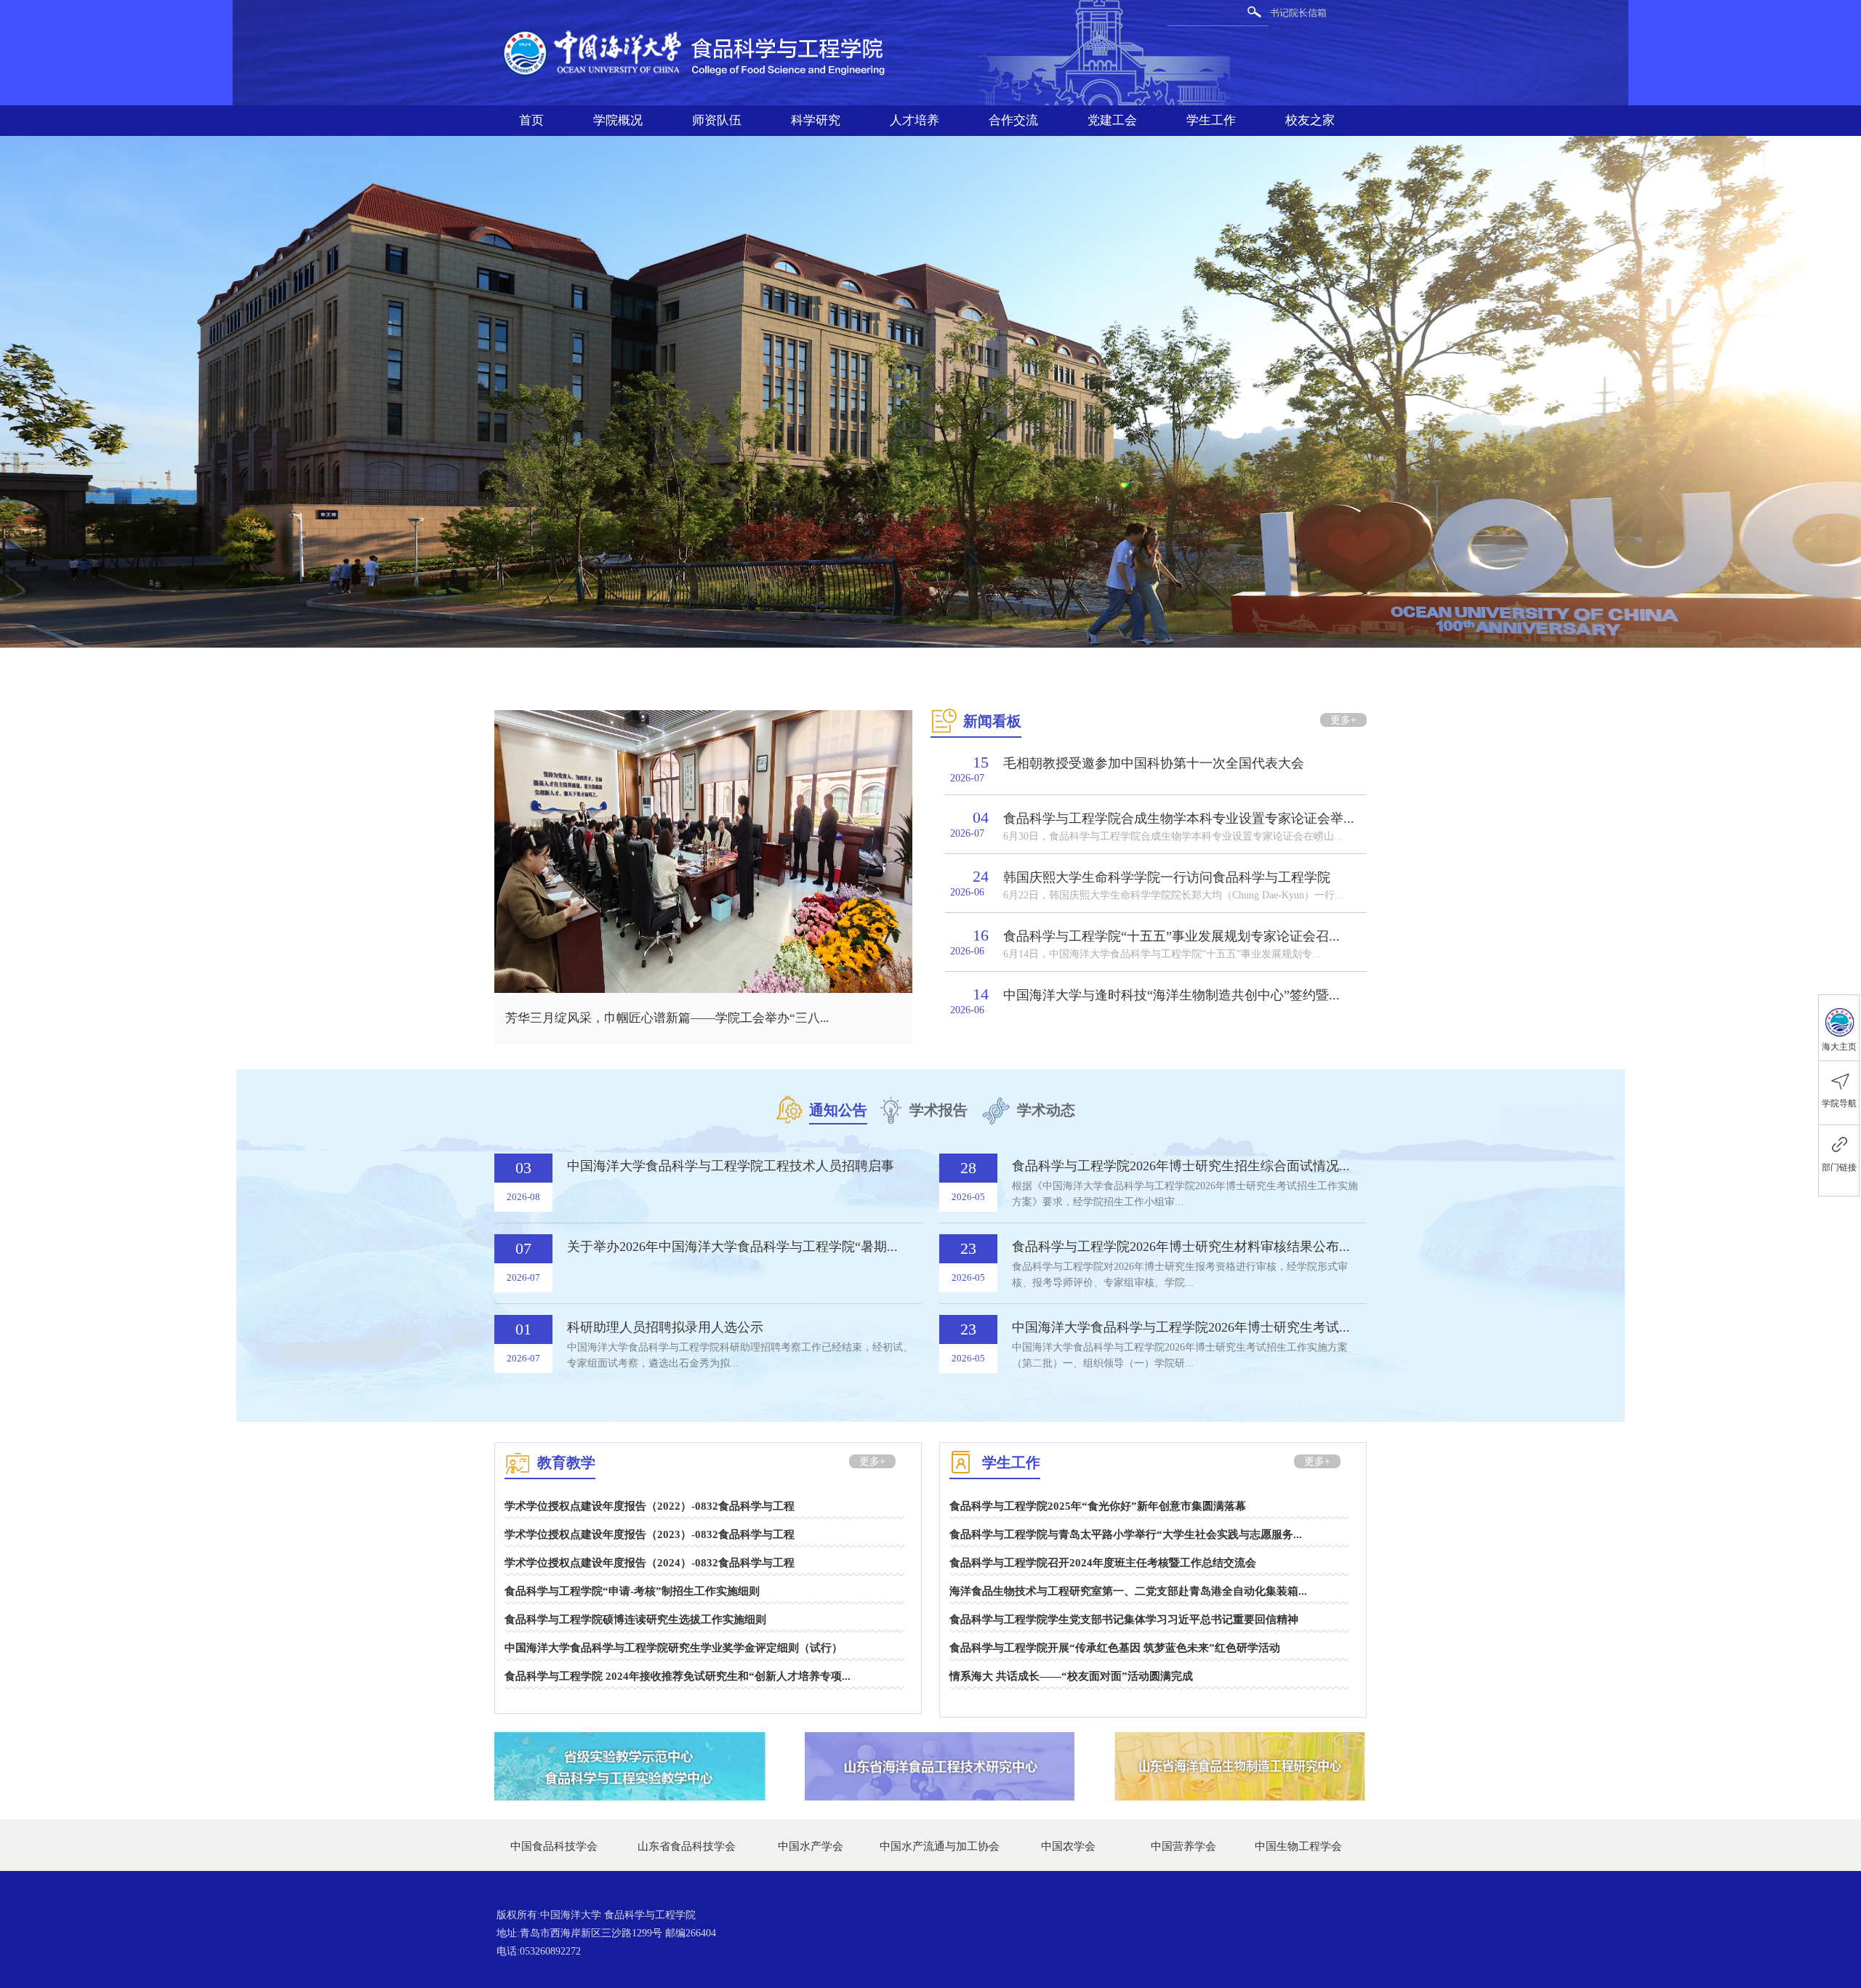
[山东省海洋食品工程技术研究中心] (940, 1744)
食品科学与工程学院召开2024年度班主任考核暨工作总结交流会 (1103, 1563)
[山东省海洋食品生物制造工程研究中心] (1240, 1744)
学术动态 (1046, 1110)
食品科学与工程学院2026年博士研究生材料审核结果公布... (1181, 1247)
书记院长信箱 (1298, 13)
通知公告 (838, 1110)
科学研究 (816, 120)
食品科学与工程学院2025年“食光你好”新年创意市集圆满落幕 (1098, 1506)
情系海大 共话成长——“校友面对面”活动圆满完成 (1071, 1676)
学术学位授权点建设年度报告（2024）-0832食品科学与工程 (650, 1563)
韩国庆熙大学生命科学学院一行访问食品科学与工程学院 (1167, 877)
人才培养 (915, 120)
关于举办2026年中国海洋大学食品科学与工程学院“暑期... (732, 1247)
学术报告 (938, 1110)
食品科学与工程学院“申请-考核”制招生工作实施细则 (632, 1591)
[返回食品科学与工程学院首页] (702, 30)
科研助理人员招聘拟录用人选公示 (665, 1327)
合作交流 (1013, 120)
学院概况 (618, 120)
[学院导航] (1839, 1073)
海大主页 (1839, 1047)
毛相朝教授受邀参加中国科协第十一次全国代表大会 (1154, 763)
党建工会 (1112, 120)
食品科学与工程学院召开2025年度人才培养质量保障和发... (665, 1018)
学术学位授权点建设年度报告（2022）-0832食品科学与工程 (650, 1506)
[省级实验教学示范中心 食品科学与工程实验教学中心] (630, 1744)
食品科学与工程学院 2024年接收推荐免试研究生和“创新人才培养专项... (678, 1676)
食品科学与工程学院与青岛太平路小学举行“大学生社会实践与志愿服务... (1126, 1534)
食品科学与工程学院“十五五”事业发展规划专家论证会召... (1171, 936)
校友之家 (1310, 120)
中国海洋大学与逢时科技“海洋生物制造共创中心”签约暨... (1171, 995)
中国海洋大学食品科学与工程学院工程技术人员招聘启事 (731, 1166)
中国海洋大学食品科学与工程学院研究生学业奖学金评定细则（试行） (674, 1648)
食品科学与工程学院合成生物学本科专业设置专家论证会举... (1179, 818)
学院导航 (1839, 1103)
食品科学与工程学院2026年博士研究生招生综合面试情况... (1181, 1166)
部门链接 (1839, 1167)
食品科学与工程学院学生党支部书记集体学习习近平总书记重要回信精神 (1124, 1619)
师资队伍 (717, 120)
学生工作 (1211, 120)
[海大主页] (1839, 1018)
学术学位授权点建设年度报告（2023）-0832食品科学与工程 (650, 1534)
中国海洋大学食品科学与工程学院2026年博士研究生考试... (1181, 1327)
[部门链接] (1839, 1144)
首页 (531, 120)
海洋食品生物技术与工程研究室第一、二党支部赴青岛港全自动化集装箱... (1128, 1591)
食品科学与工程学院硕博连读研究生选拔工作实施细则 (635, 1619)
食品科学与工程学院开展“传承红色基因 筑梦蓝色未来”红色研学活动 (1115, 1648)
